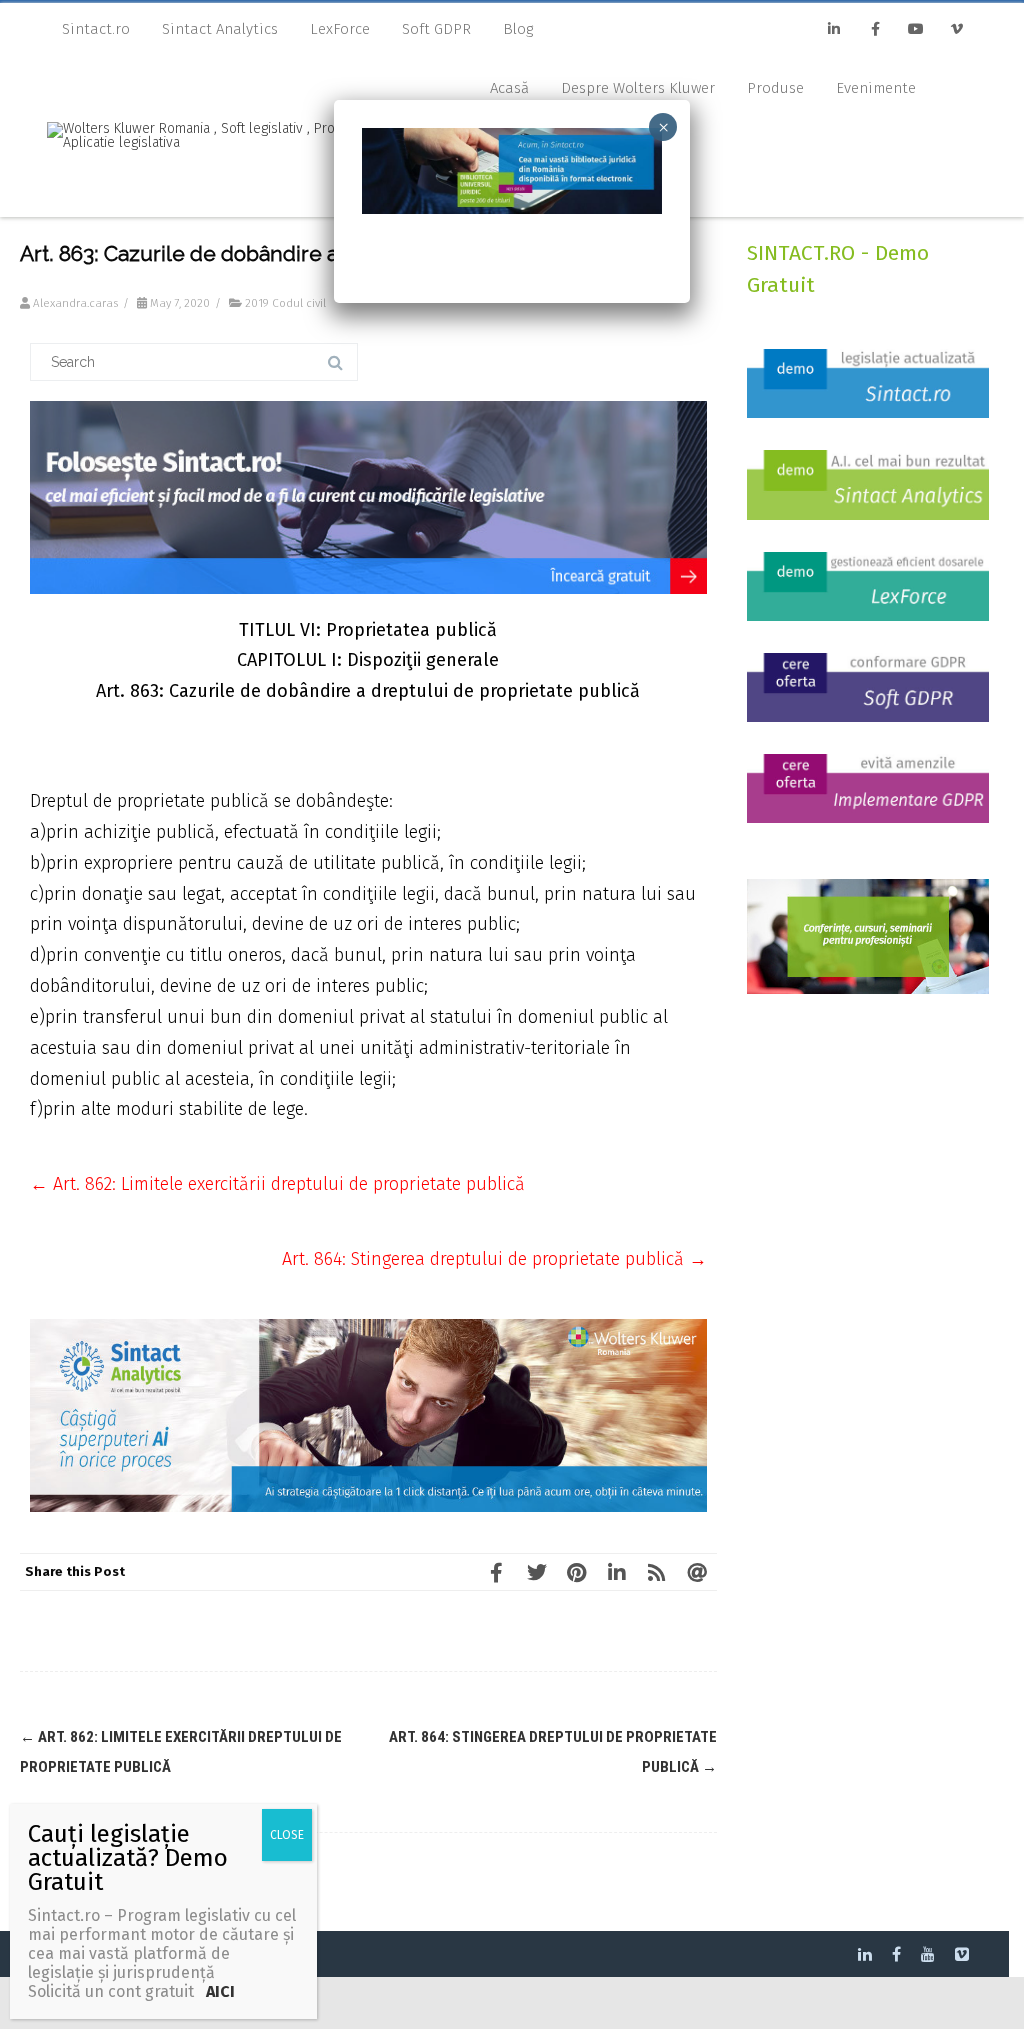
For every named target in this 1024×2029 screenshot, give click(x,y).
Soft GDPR (436, 29)
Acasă (509, 88)
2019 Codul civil (285, 303)
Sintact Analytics (220, 29)
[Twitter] (537, 1572)
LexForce (340, 29)
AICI (218, 1991)
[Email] (697, 1572)
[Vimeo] (957, 29)
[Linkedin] (834, 29)
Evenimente (876, 88)
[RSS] (657, 1572)
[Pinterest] (577, 1572)
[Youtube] (916, 29)
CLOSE (287, 1835)
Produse (775, 88)
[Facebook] (875, 29)
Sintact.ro (96, 29)
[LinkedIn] (617, 1572)
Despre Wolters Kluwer (638, 88)
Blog (518, 29)
